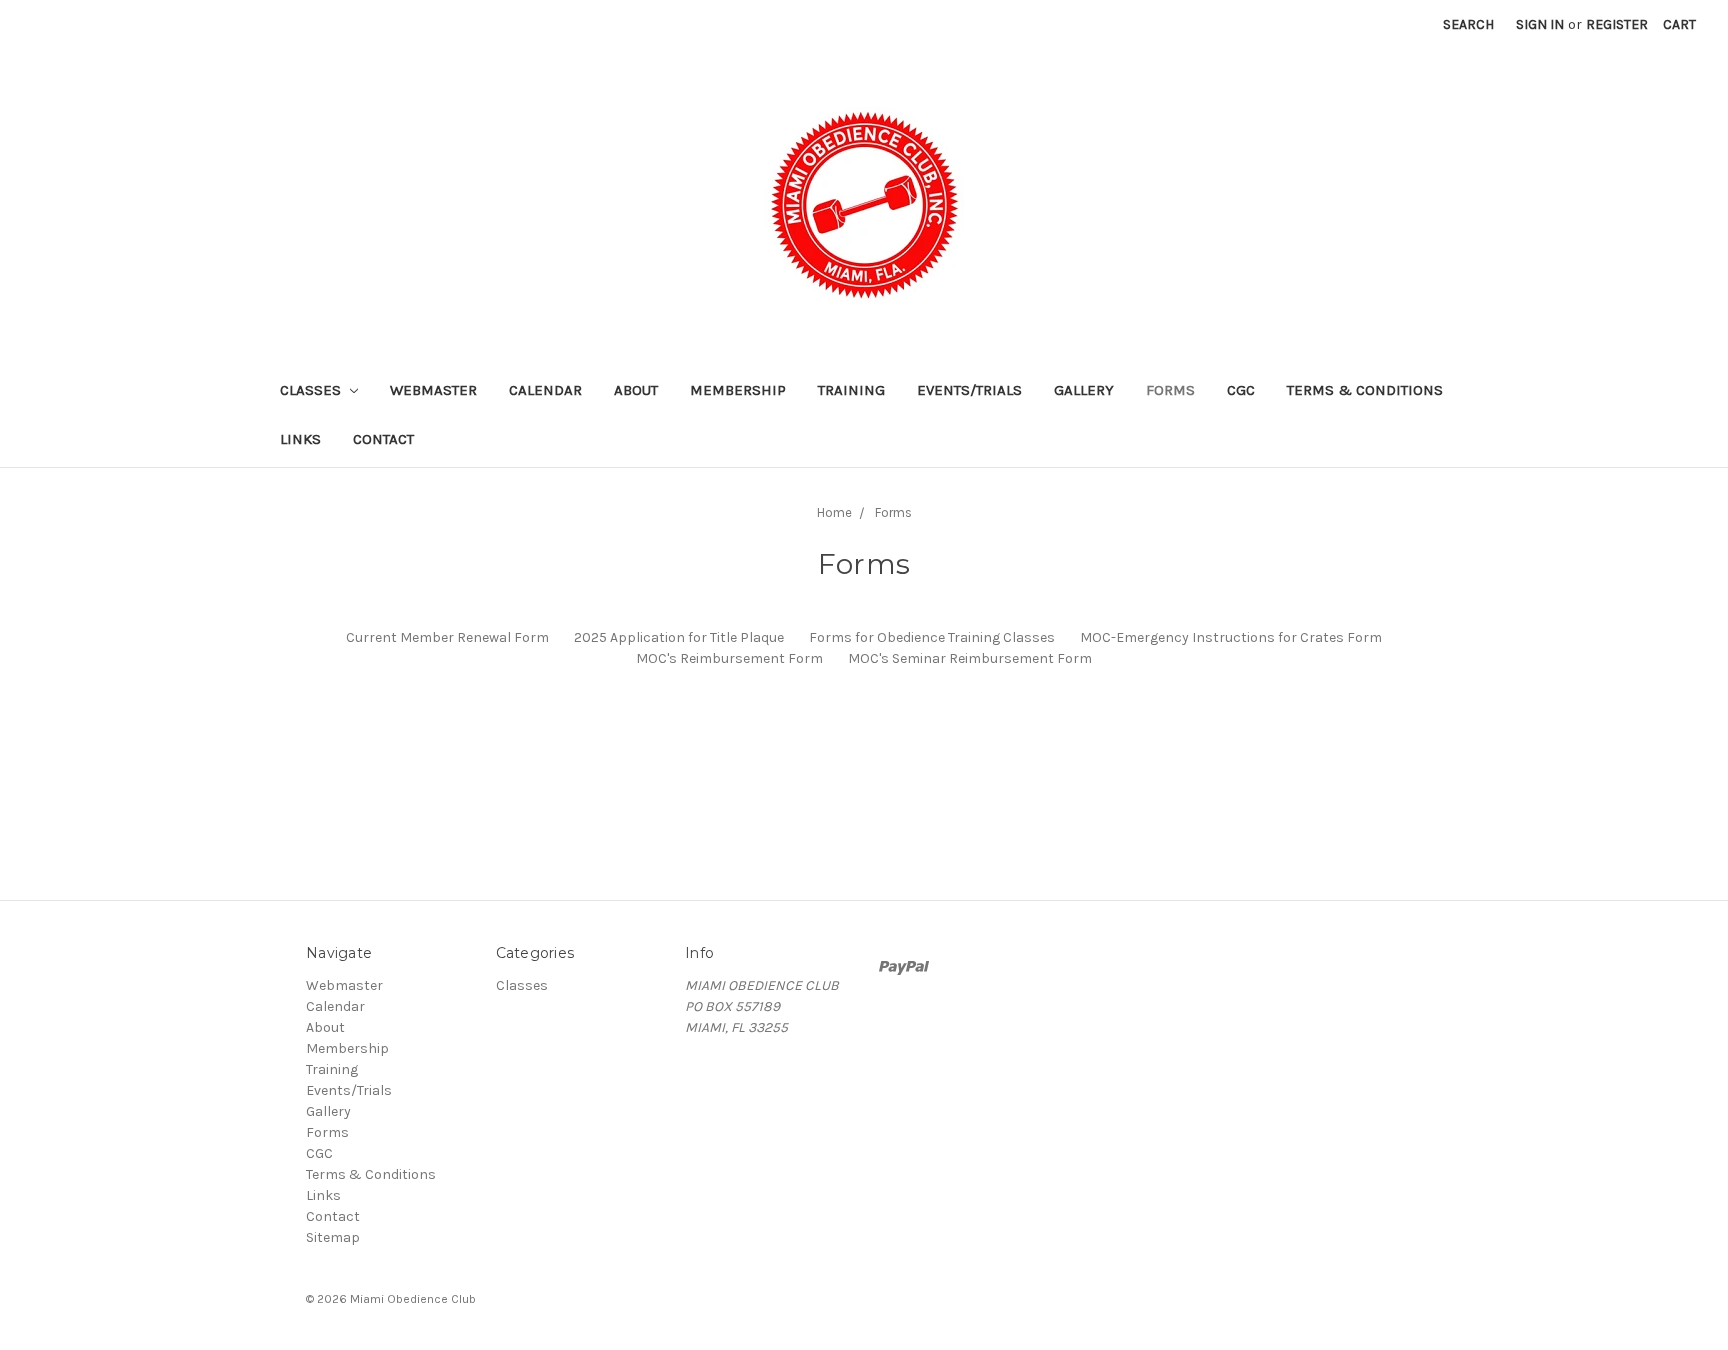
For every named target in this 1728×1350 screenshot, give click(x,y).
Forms (1170, 390)
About (636, 390)
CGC (1241, 390)
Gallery (1084, 390)
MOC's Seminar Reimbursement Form (970, 658)
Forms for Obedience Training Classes (932, 637)
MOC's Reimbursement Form (729, 658)
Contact (383, 439)
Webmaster (433, 390)
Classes (312, 390)
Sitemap (333, 1237)
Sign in (1540, 24)
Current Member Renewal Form (447, 637)
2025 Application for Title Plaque (679, 637)
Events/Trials (969, 390)
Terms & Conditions (1365, 390)
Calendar (545, 390)
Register (1617, 24)
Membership (738, 390)
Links (300, 439)
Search (1468, 24)
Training (851, 390)
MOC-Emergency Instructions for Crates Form (1231, 637)
